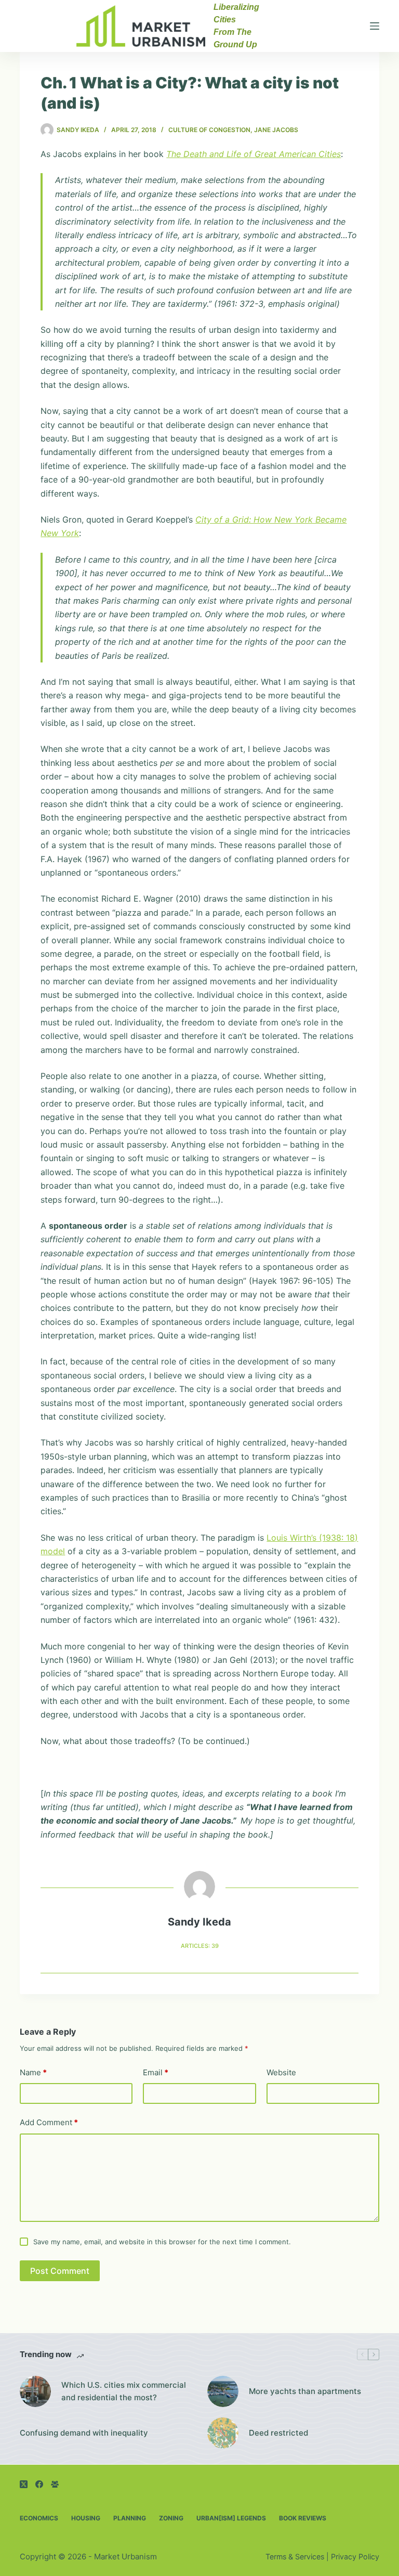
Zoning (171, 2518)
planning (130, 2518)
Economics (39, 2518)
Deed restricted (278, 2433)
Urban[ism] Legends (231, 2518)
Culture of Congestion (209, 130)
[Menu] (375, 26)
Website (281, 2072)
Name (33, 2072)
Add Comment (49, 2122)
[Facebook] (39, 2484)
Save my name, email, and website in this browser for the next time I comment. (162, 2242)
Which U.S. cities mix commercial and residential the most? (124, 2391)
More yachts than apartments (305, 2391)
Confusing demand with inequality (84, 2433)
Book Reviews (303, 2518)
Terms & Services (295, 2557)
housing (86, 2518)
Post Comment (60, 2271)
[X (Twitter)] (24, 2484)
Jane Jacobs (276, 130)
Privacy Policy (355, 2557)
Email (156, 2072)
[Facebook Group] (55, 2484)
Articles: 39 (200, 1946)
